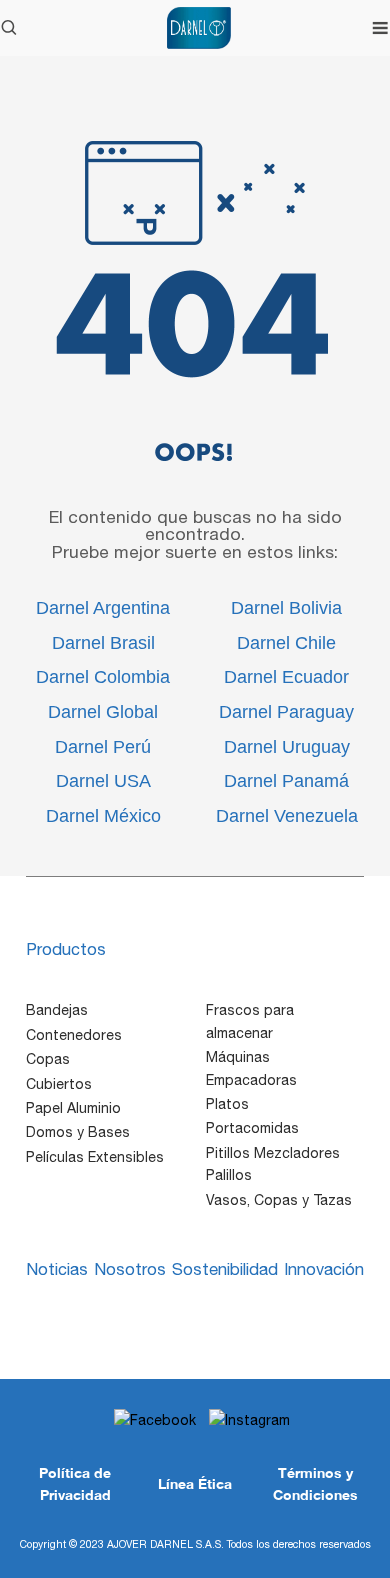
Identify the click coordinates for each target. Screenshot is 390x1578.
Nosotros (130, 1269)
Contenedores (74, 1035)
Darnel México (103, 816)
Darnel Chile (286, 643)
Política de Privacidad (75, 1483)
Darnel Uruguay (287, 747)
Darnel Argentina (103, 608)
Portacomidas (252, 1128)
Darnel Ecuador (286, 677)
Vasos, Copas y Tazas (279, 1200)
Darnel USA (103, 781)
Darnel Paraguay (286, 712)
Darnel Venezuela (287, 816)
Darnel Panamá (286, 781)
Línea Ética (195, 1483)
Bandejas (57, 1010)
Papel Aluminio (73, 1108)
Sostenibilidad (225, 1269)
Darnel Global (103, 712)
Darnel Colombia (103, 677)
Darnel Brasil (103, 643)
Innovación (324, 1269)
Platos (227, 1104)
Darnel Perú (103, 747)
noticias (57, 1269)
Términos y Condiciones (315, 1483)
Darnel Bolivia (286, 608)
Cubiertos (59, 1084)
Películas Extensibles (95, 1157)
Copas (48, 1059)
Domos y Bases (78, 1132)
